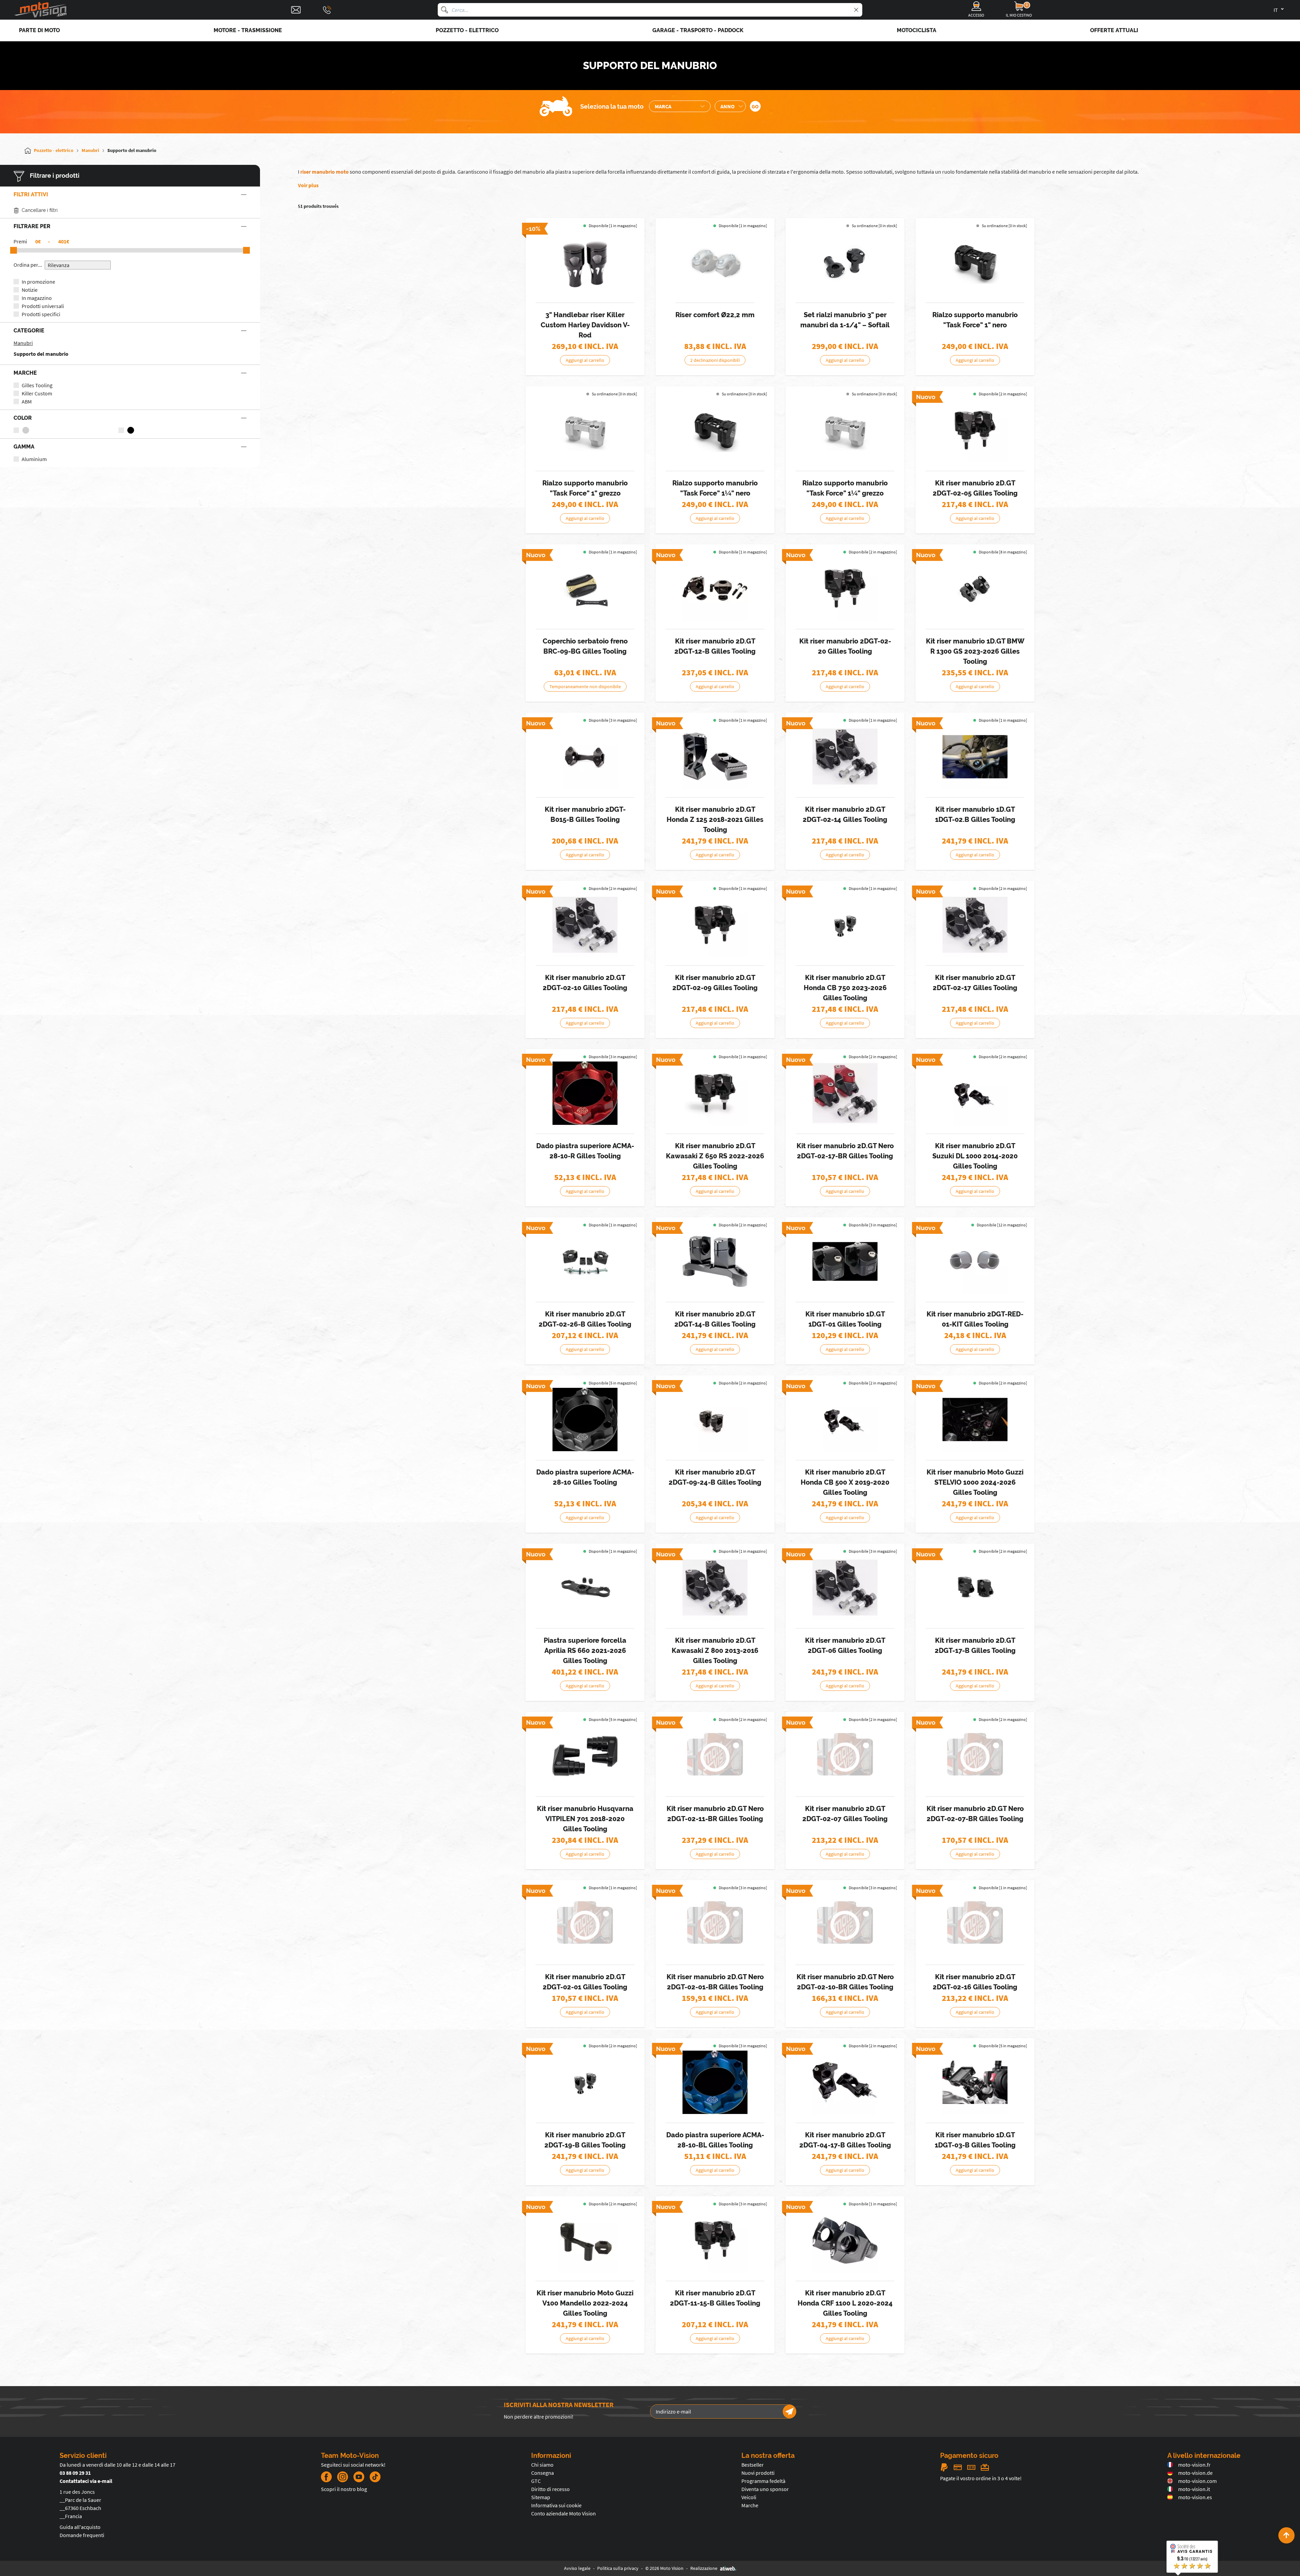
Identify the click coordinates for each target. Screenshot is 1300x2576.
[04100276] (585, 1093)
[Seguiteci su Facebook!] (326, 2477)
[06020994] (715, 1588)
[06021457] (845, 925)
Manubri (23, 343)
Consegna (543, 2473)
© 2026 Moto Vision (664, 2568)
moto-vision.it (1194, 2489)
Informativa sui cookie (556, 2505)
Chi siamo (542, 2465)
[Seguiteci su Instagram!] (343, 2477)
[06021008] (975, 925)
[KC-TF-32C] (845, 430)
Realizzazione (704, 2568)
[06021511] (975, 1093)
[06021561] (845, 1419)
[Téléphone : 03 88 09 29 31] (327, 10)
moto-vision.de (1195, 2473)
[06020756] (845, 1261)
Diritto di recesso (550, 2489)
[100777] (715, 262)
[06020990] (975, 1756)
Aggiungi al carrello (585, 360)
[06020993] (715, 1924)
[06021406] (845, 2082)
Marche (750, 2505)
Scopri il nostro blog (344, 2489)
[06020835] (845, 1588)
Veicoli (749, 2497)
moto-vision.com (1197, 2481)
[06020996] (845, 757)
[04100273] (585, 1419)
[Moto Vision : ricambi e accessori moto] (41, 10)
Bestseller (753, 2465)
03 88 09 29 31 (75, 2473)
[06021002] (975, 1924)
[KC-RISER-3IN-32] (845, 262)
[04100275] (715, 2082)
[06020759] (975, 1261)
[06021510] (975, 1419)
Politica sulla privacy (618, 2568)
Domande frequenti (82, 2535)
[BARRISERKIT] (585, 262)
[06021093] (715, 588)
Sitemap (541, 2497)
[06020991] (585, 1924)
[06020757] (975, 757)
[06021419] (845, 2240)
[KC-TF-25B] (975, 262)
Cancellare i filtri (40, 210)
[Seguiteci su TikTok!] (372, 2477)
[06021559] (975, 430)
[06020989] (845, 1756)
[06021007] (715, 1756)
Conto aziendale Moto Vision (564, 2513)
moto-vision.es (1195, 2497)
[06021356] (585, 1756)
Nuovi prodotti (758, 2473)
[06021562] (715, 1093)
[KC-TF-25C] (585, 430)
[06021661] (585, 757)
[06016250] (585, 1588)
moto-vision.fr (1194, 2465)
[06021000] (845, 1924)
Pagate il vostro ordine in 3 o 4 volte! (981, 2478)
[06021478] (715, 1419)
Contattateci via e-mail (86, 2481)
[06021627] (845, 588)
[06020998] (585, 925)
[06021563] (715, 2240)
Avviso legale (577, 2568)
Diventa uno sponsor (765, 2489)
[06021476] (975, 588)
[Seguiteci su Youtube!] (359, 2477)
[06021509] (585, 2240)
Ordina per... (28, 265)
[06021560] (715, 925)
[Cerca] (445, 10)
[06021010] (845, 1093)
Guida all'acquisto (80, 2527)
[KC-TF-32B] (715, 430)
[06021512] (975, 1588)
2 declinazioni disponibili (715, 360)
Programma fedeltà (763, 2481)
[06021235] (975, 2082)
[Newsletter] (789, 2411)
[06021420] (715, 757)
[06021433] (585, 1261)
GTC (536, 2481)
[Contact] (296, 10)
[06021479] (585, 2082)
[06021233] (715, 1261)
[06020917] (585, 588)
